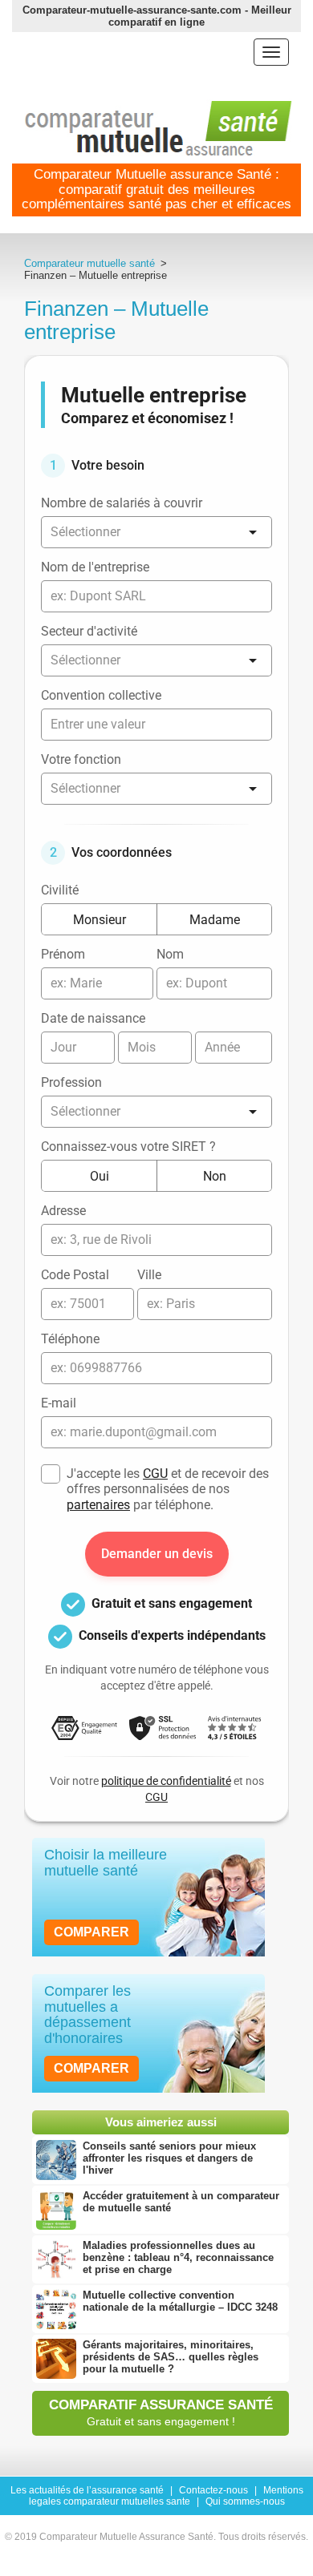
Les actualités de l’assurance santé (87, 2490)
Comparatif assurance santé (161, 2412)
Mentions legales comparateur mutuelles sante (166, 2496)
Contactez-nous (213, 2490)
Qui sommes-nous (245, 2501)
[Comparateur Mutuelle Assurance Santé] (159, 129)
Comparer (91, 1932)
